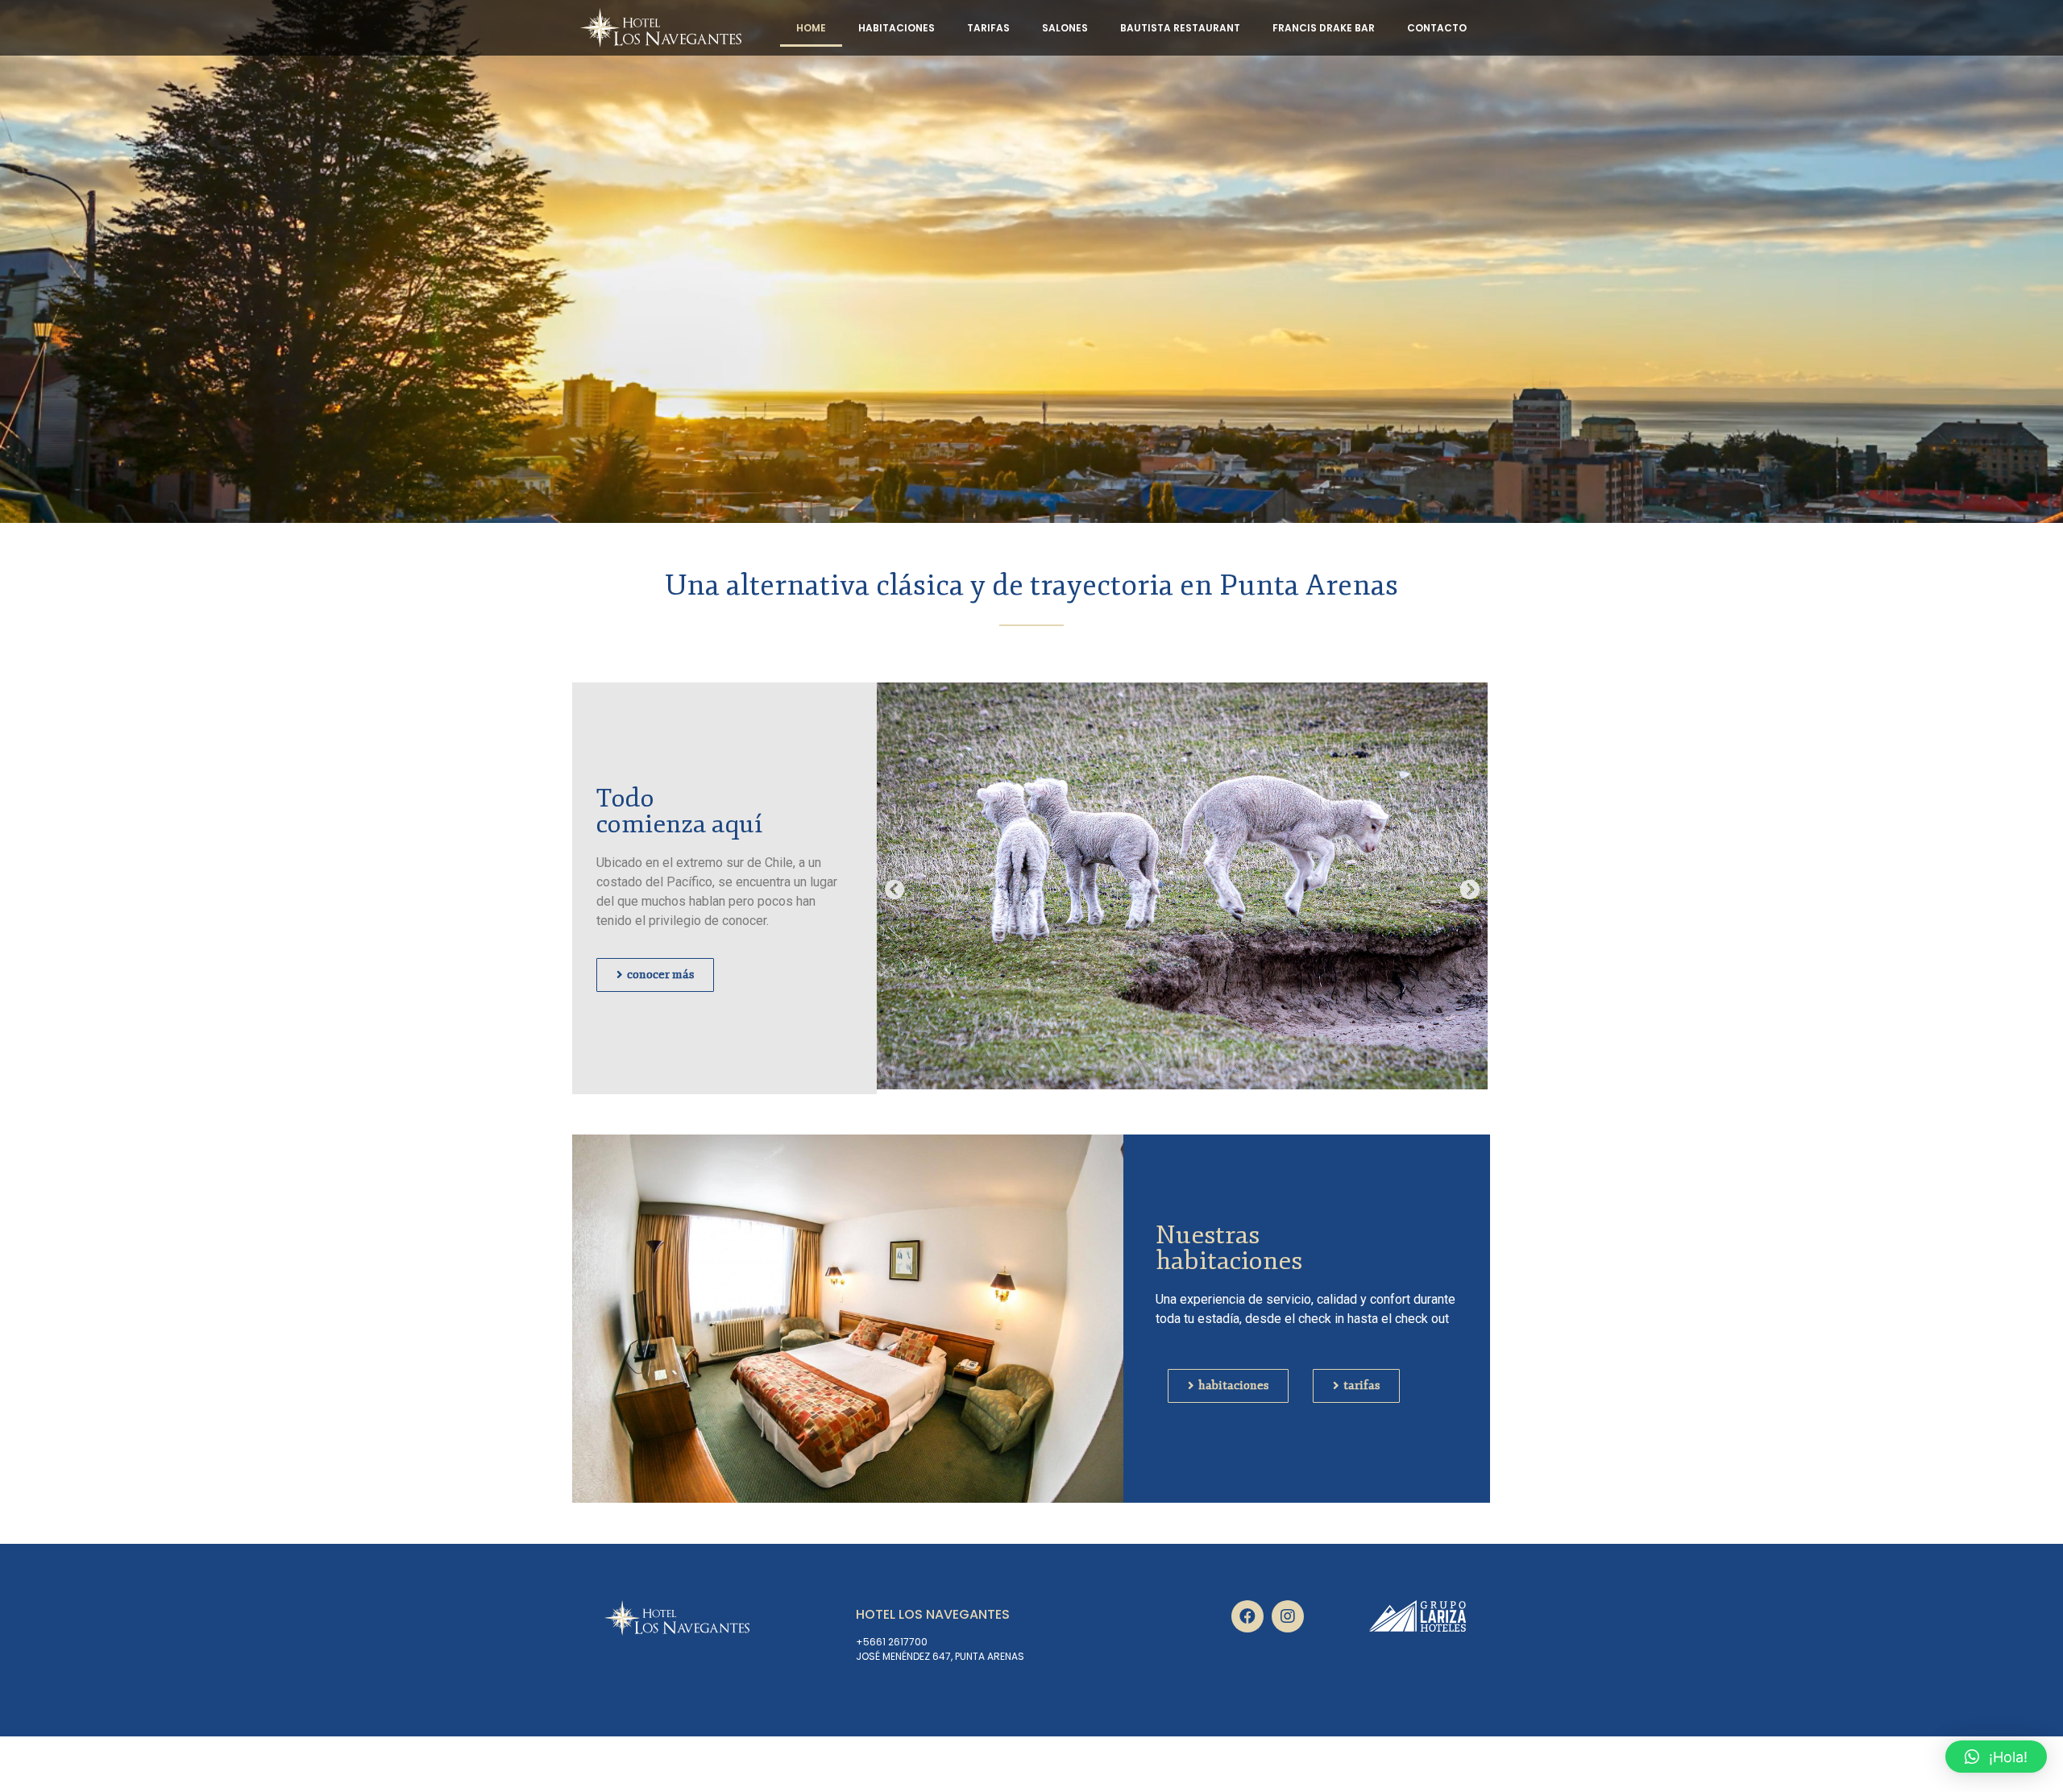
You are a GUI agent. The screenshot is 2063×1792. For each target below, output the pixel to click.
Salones (1065, 28)
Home (811, 28)
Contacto (1437, 28)
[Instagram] (1288, 1616)
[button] (895, 888)
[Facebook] (1247, 1616)
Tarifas (988, 28)
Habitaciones (897, 28)
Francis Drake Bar (1324, 28)
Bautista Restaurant (1180, 28)
